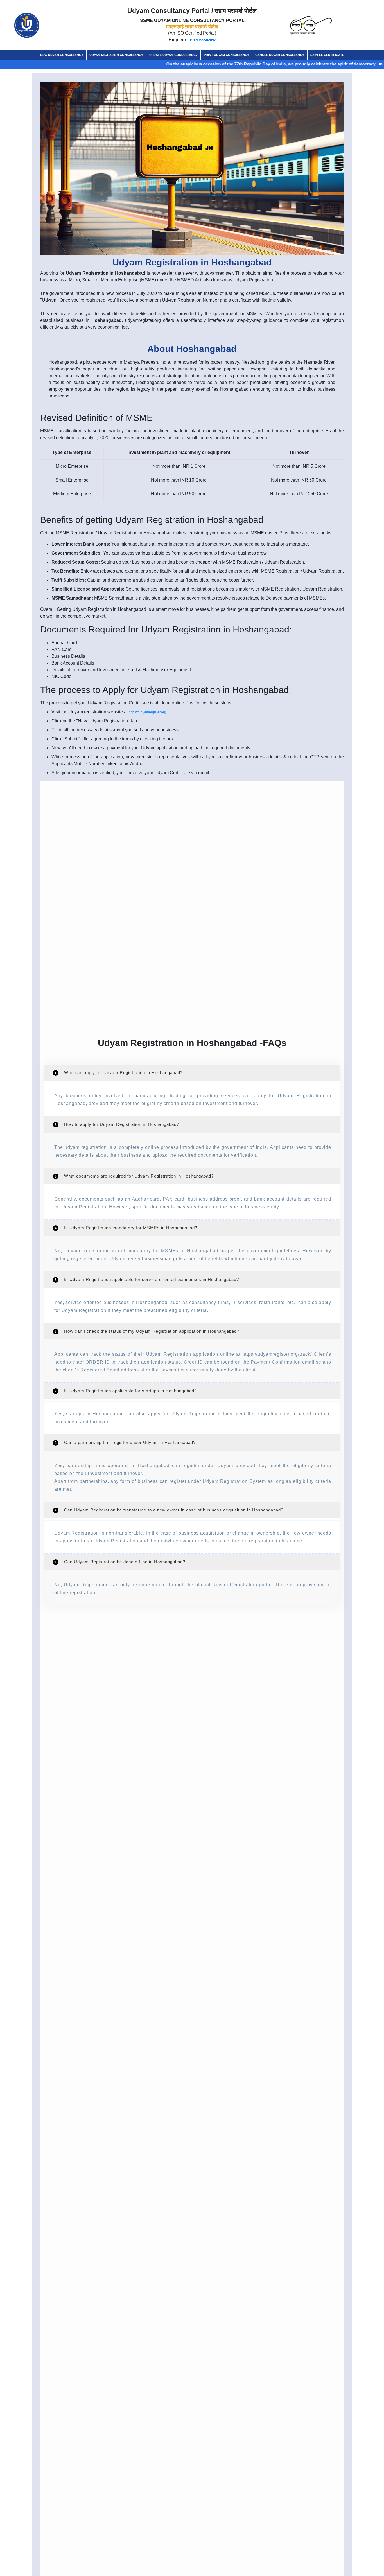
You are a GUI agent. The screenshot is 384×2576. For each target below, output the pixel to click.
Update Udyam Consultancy (173, 55)
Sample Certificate (327, 55)
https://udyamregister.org (147, 712)
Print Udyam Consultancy (226, 55)
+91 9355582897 (203, 40)
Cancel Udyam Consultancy (280, 55)
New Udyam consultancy (62, 55)
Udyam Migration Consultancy (116, 55)
